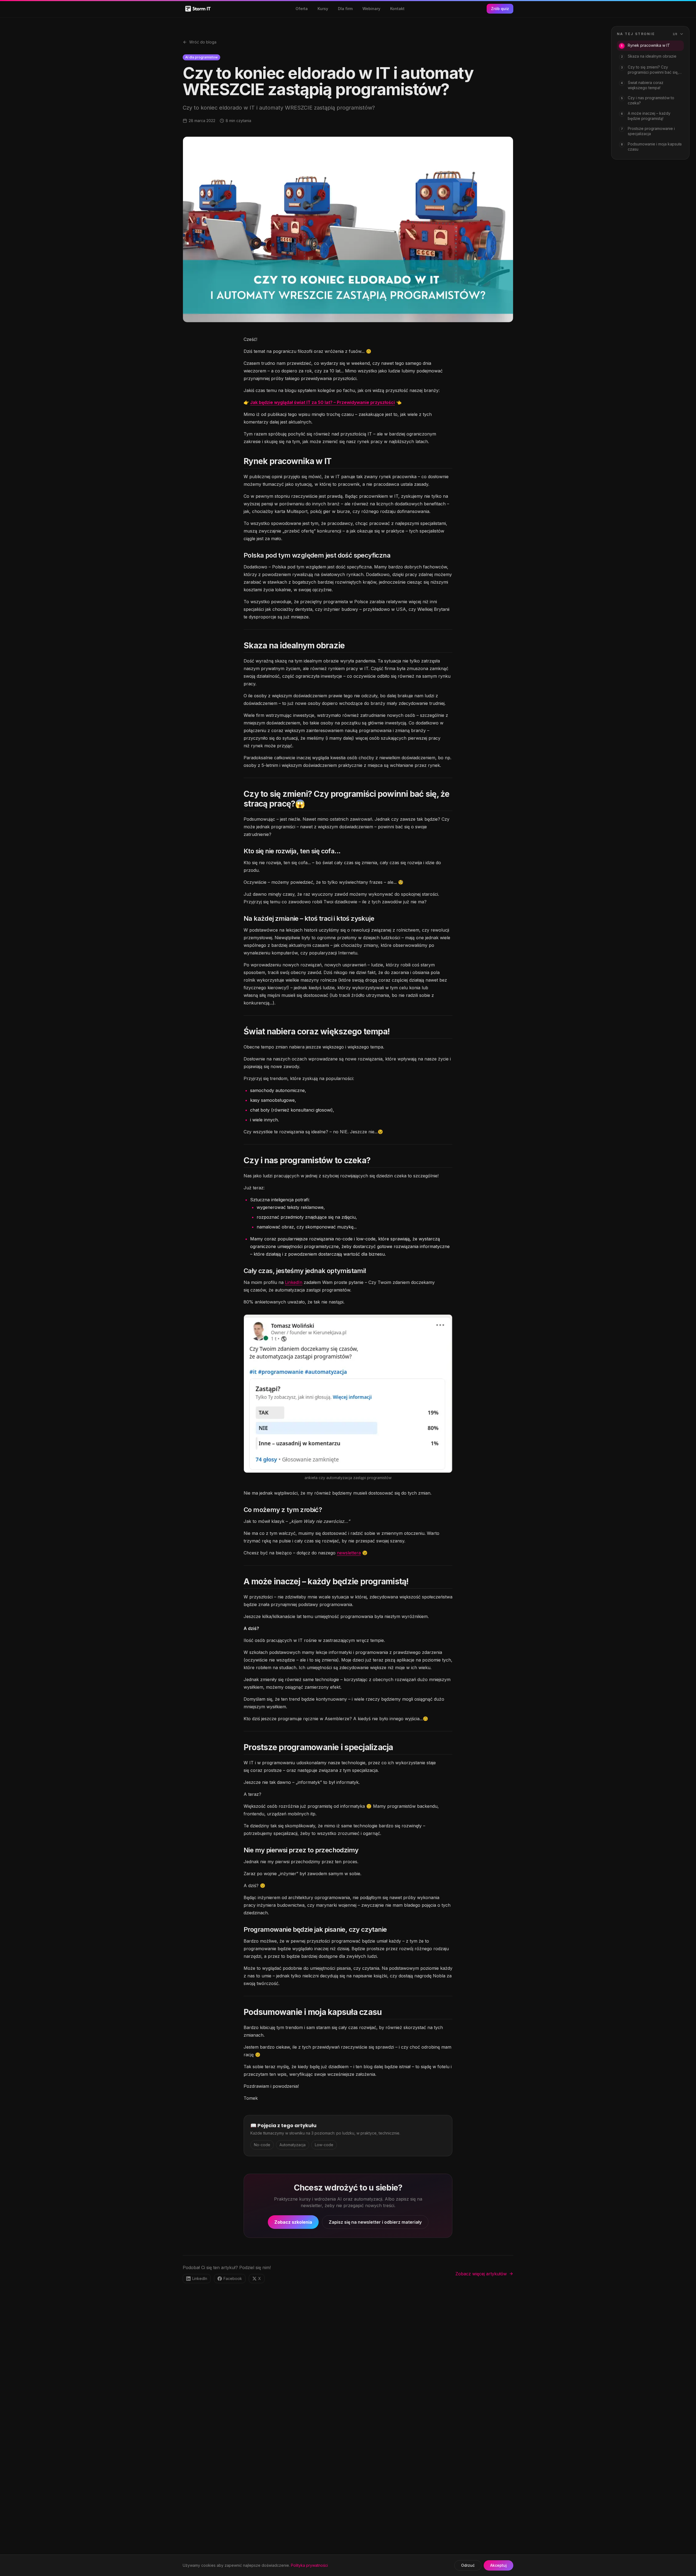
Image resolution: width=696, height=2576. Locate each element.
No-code (262, 2145)
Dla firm (345, 9)
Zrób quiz (500, 9)
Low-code (324, 2145)
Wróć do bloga (203, 42)
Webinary (371, 9)
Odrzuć (468, 2565)
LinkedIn (294, 1282)
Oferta (302, 9)
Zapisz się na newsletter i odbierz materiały (375, 2222)
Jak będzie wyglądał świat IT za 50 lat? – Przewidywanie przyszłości (322, 402)
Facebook (233, 2278)
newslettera (349, 1553)
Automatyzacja (293, 2145)
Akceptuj (498, 2565)
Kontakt (397, 9)
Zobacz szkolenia (293, 2222)
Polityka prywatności (309, 2565)
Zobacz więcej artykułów (481, 2274)
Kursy (323, 9)
